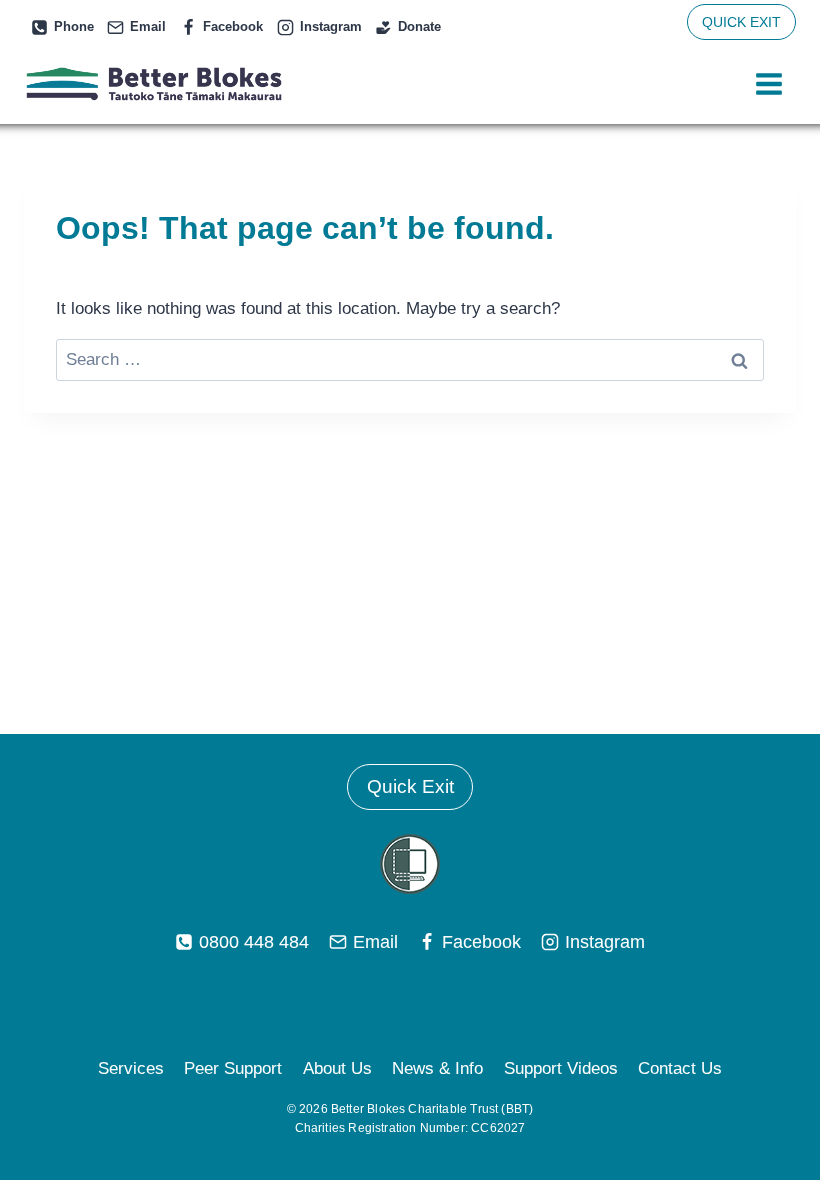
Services (131, 1068)
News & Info (437, 1068)
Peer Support (233, 1068)
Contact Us (680, 1068)
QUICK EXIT (741, 22)
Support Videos (561, 1068)
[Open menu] (768, 84)
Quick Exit (410, 786)
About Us (337, 1068)
